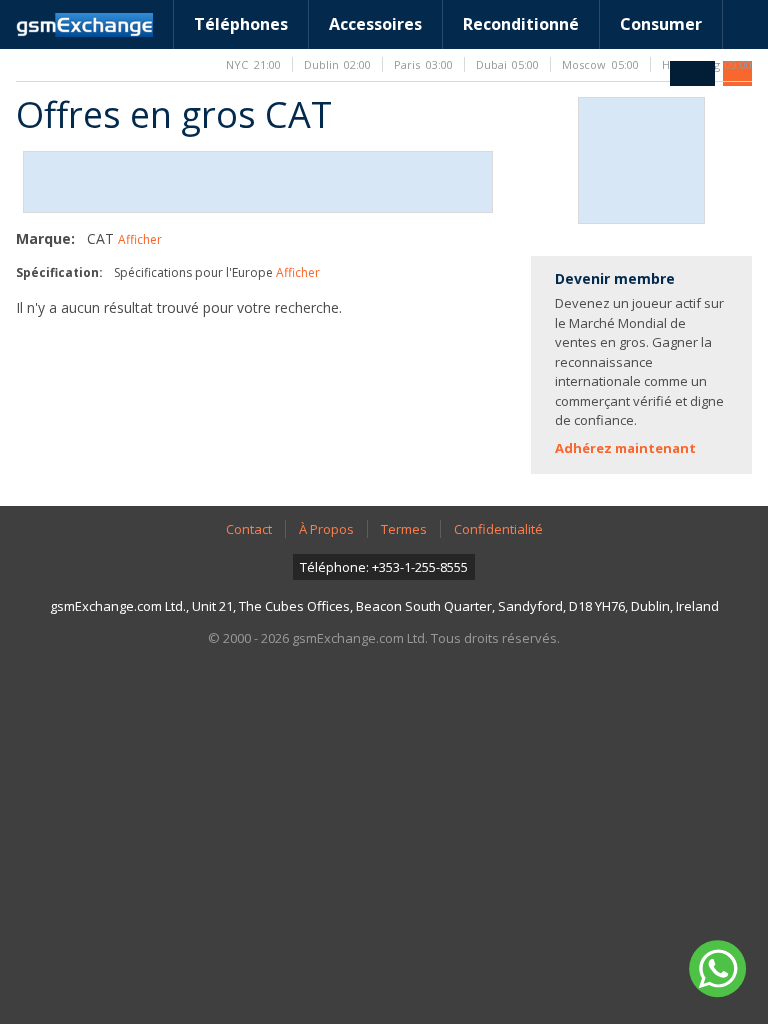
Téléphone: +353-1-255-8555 (384, 567)
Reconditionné (521, 24)
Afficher (140, 239)
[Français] (692, 73)
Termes (404, 529)
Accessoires (375, 24)
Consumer (661, 24)
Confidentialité (498, 529)
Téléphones (241, 24)
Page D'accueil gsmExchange (84, 25)
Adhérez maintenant (625, 448)
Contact (249, 529)
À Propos (326, 529)
